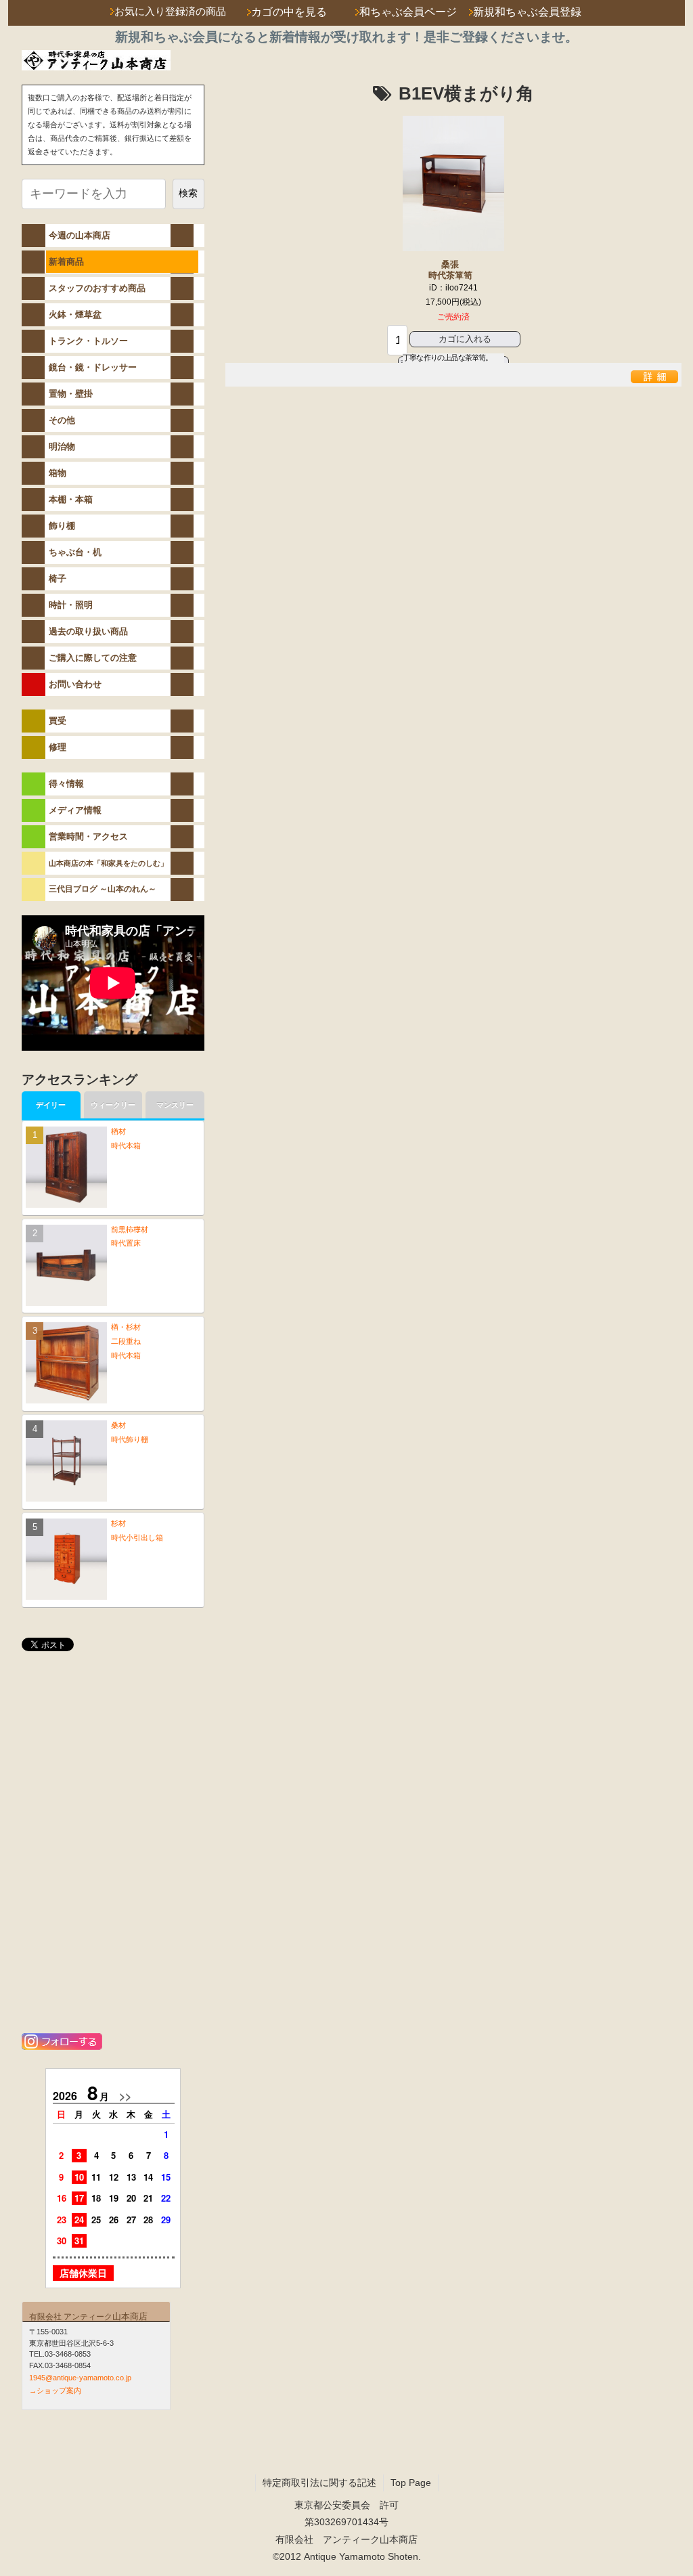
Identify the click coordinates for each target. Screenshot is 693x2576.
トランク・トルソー (88, 341)
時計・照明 (71, 605)
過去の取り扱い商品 (88, 631)
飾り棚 (62, 526)
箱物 (58, 473)
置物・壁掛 (71, 394)
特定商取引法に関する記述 (319, 2483)
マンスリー (175, 1105)
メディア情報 (75, 810)
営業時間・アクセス (88, 836)
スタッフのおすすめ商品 (97, 288)
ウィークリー (113, 1105)
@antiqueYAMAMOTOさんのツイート (96, 1679)
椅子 (58, 578)
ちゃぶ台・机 (75, 552)
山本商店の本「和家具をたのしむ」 (108, 863)
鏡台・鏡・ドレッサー (93, 367)
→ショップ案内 (55, 2391)
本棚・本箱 (71, 499)
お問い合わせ (75, 684)
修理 (58, 747)
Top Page (411, 2483)
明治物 (62, 446)
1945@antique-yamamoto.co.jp (80, 2378)
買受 (58, 721)
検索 (188, 193)
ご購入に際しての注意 (93, 658)
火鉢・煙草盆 (75, 314)
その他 (62, 420)
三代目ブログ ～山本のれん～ (103, 889)
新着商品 (66, 262)
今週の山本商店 (80, 235)
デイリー (51, 1105)
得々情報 (66, 784)
